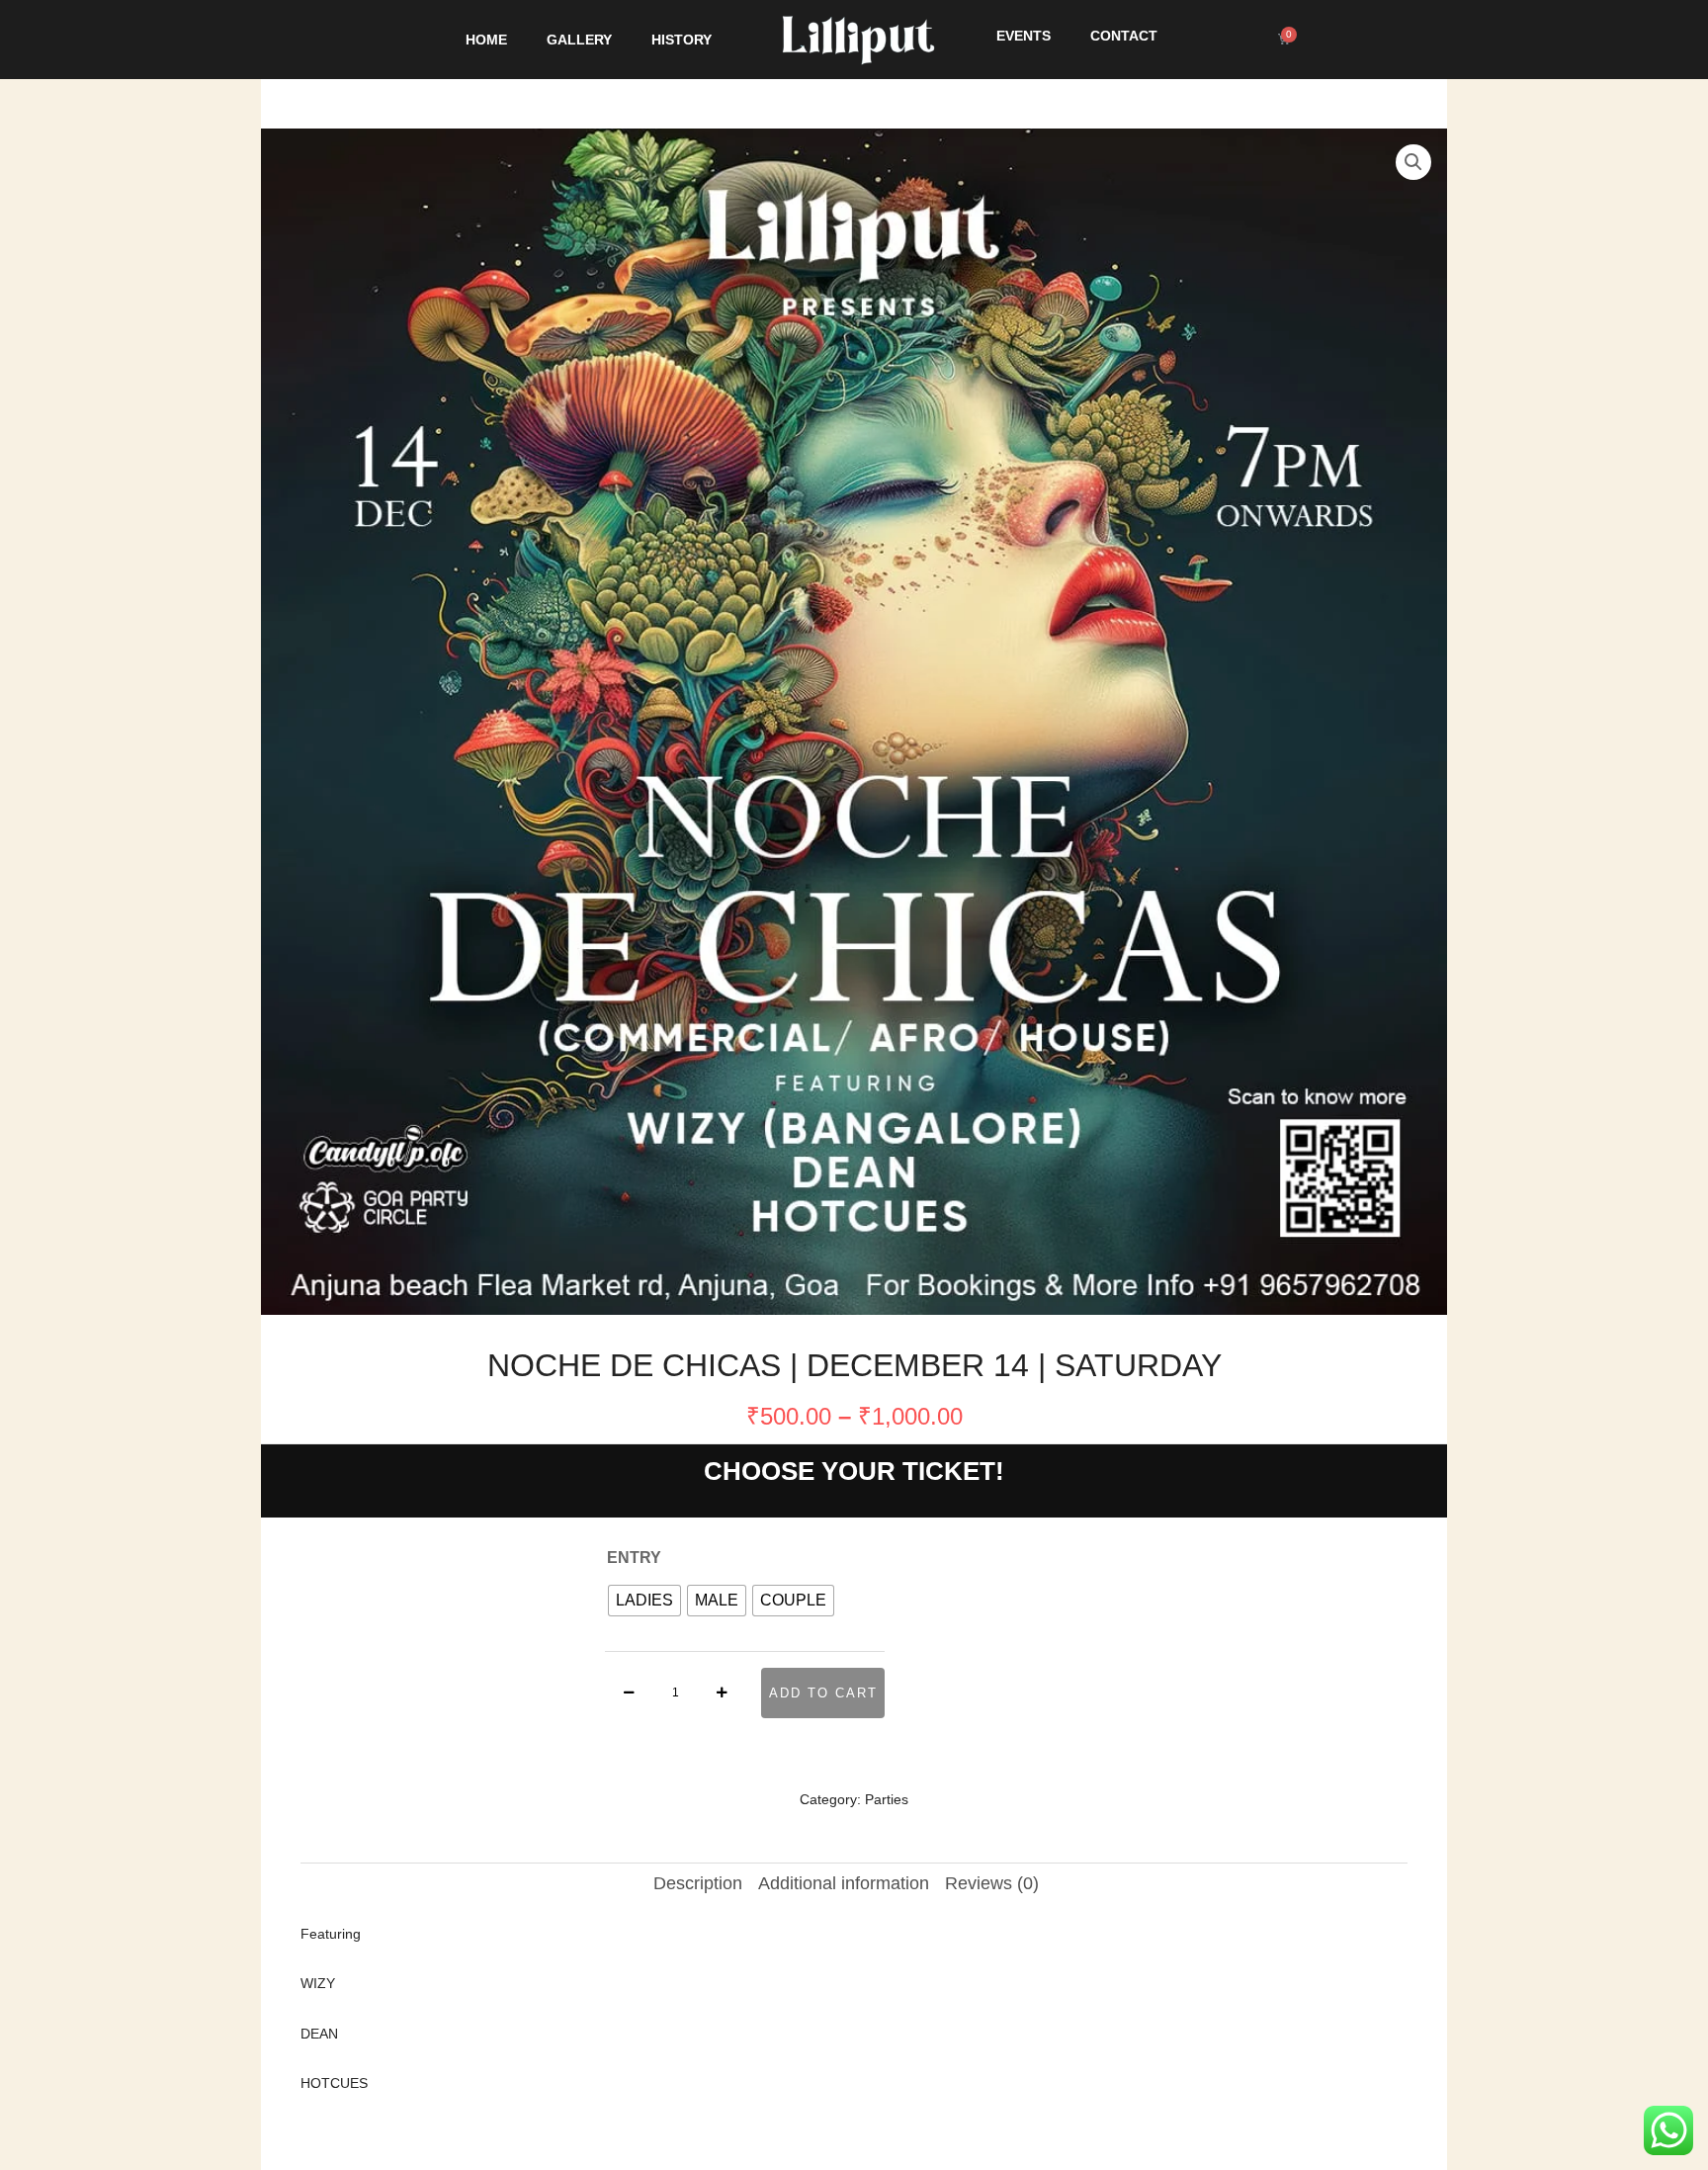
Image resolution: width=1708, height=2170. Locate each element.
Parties (887, 1799)
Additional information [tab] (844, 1883)
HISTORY (682, 40)
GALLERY (579, 40)
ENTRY (634, 1558)
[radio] (644, 1601)
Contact (1124, 36)
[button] (1413, 162)
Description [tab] (698, 1883)
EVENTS (1024, 36)
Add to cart (823, 1693)
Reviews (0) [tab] (992, 1883)
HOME (486, 40)
